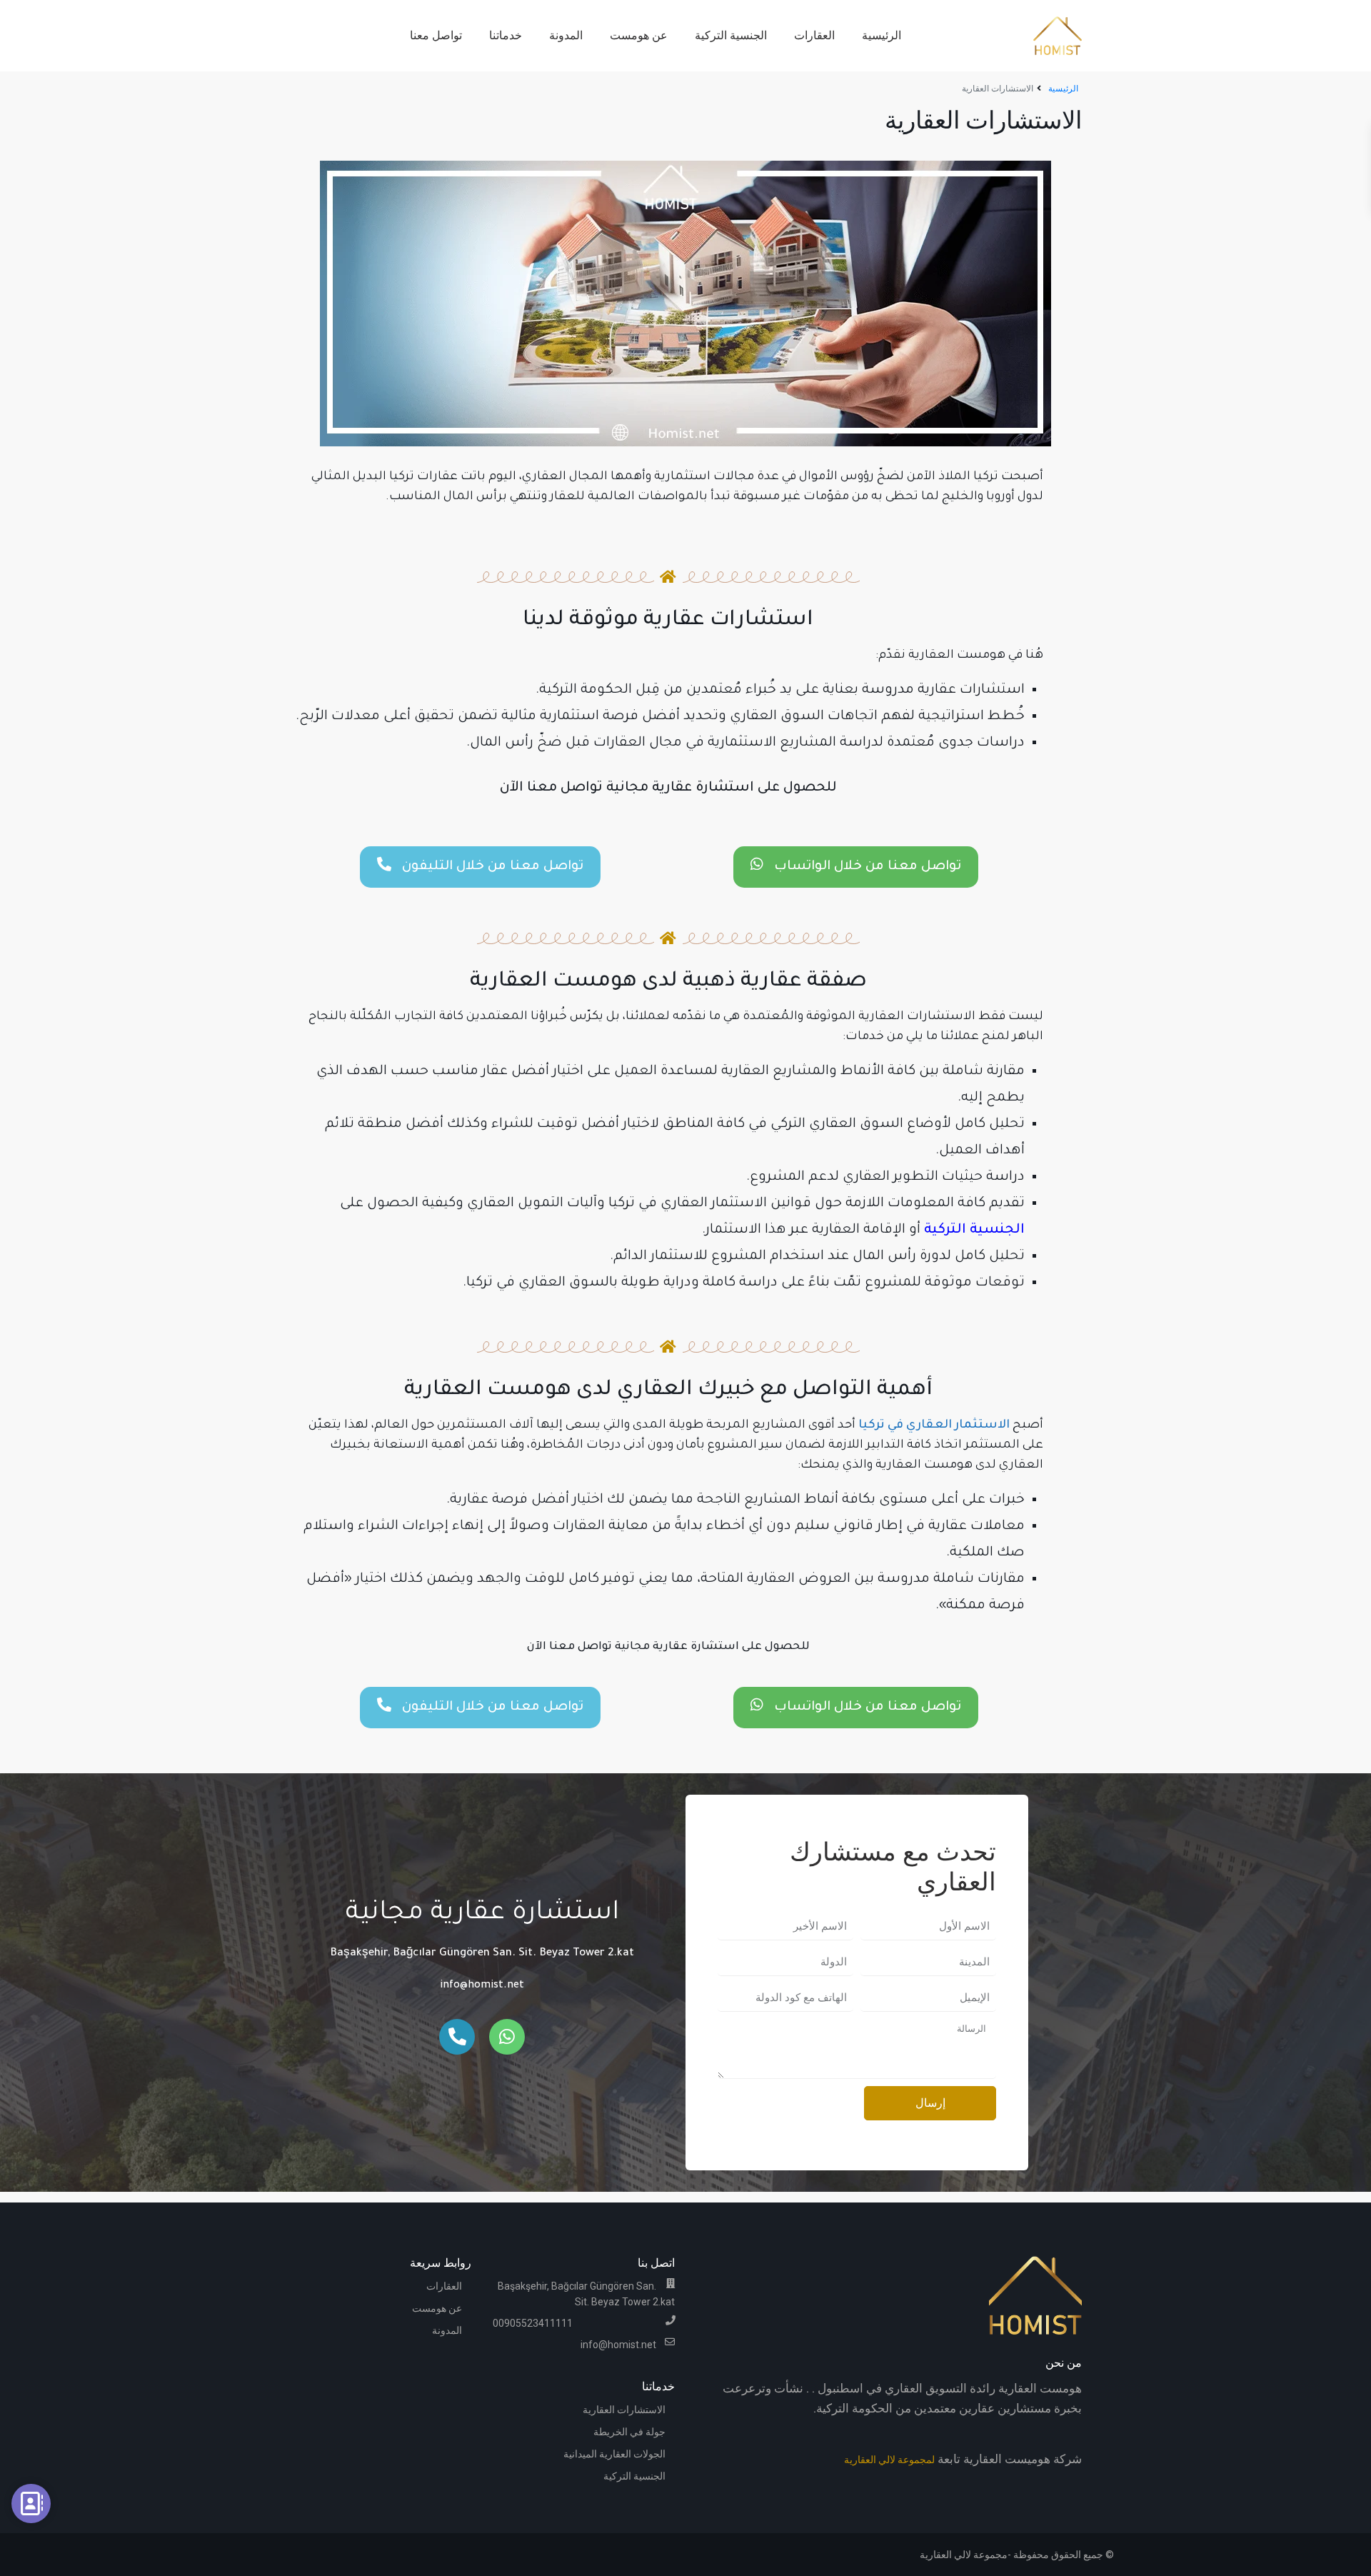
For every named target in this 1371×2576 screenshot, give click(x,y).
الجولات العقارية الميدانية (614, 2454)
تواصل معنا (436, 35)
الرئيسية (882, 35)
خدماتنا (506, 35)
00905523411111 (533, 2323)
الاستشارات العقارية (624, 2410)
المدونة (566, 35)
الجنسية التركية (731, 35)
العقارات (814, 35)
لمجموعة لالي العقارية (889, 2460)
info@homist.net (482, 1986)
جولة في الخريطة (629, 2432)
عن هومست (639, 35)
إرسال (930, 2103)
